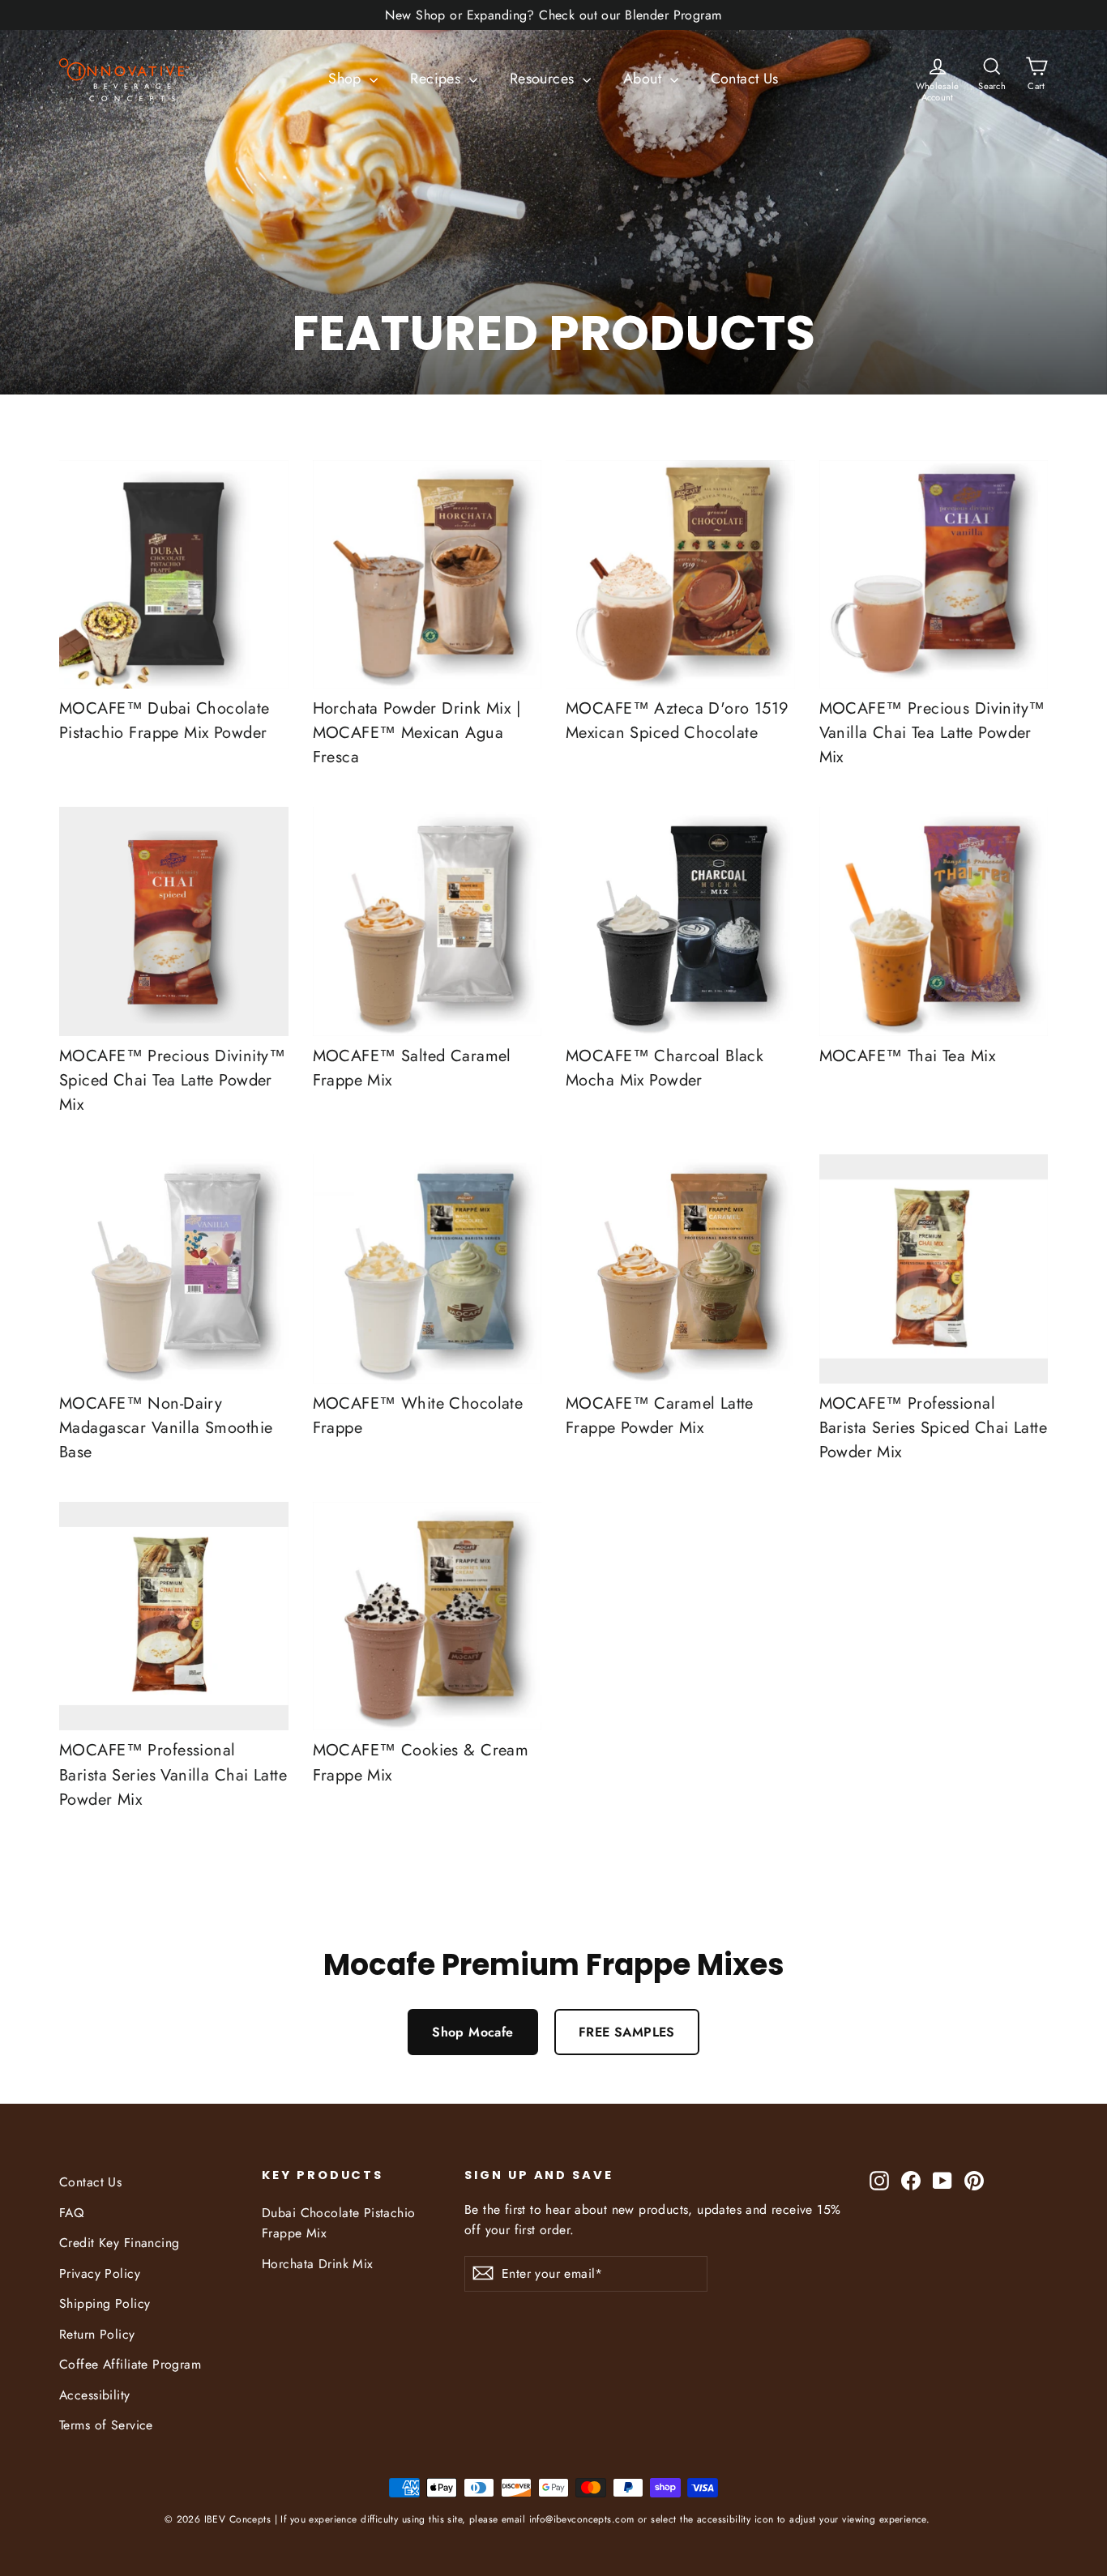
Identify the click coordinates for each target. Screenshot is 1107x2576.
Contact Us (745, 79)
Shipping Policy (105, 2303)
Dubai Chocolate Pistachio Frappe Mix (339, 2223)
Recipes (437, 79)
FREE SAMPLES (627, 2032)
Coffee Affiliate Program (130, 2364)
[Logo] (119, 79)
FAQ (71, 2213)
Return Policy (97, 2334)
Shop (347, 79)
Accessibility (95, 2395)
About (645, 79)
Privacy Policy (100, 2273)
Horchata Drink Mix (318, 2264)
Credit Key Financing (120, 2243)
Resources (544, 79)
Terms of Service (106, 2425)
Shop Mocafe (473, 2032)
